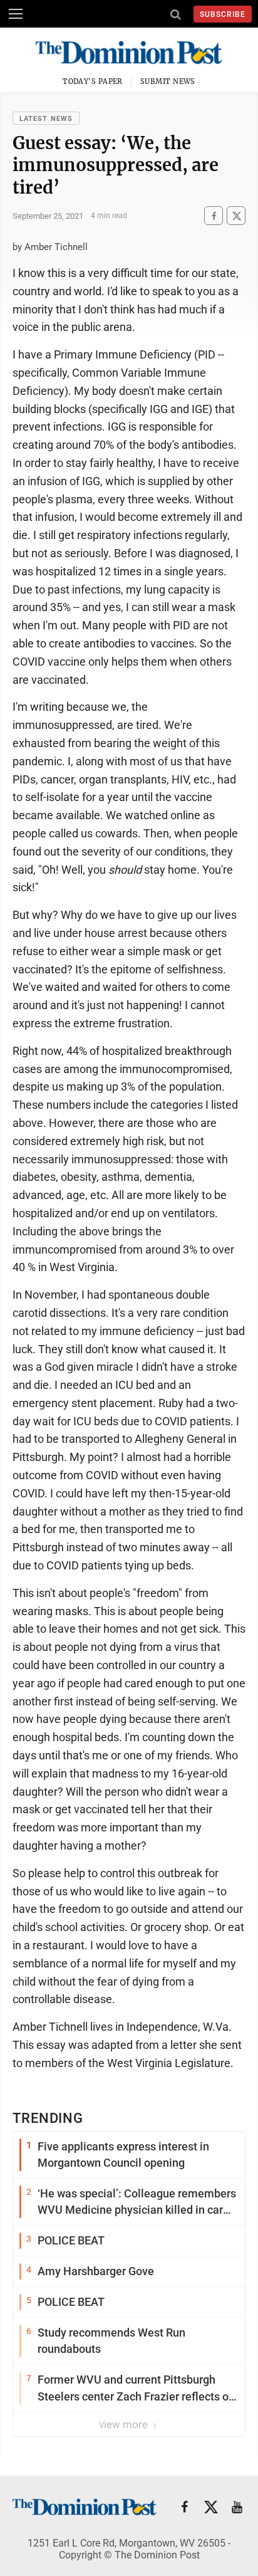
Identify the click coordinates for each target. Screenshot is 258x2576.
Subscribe (223, 14)
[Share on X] (236, 216)
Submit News (168, 81)
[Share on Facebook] (214, 216)
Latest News (46, 119)
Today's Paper (93, 81)
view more (125, 2424)
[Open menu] (16, 14)
